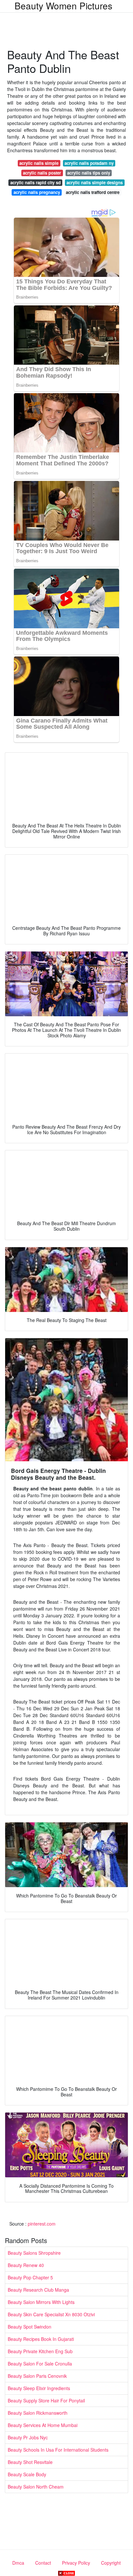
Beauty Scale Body (27, 2474)
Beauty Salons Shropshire (34, 2253)
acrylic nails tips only (89, 173)
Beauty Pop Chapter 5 (30, 2277)
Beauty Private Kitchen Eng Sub (40, 2351)
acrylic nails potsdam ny (89, 163)
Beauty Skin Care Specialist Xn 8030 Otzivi (51, 2314)
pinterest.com (42, 2224)
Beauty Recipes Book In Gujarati (41, 2339)
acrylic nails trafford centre (93, 192)
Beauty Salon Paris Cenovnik (37, 2376)
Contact (43, 2563)
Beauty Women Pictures (63, 6)
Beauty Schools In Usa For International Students (58, 2450)
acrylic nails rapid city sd (36, 182)
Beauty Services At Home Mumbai (43, 2425)
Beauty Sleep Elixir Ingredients (39, 2388)
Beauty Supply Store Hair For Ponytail (46, 2400)
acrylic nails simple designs (95, 182)
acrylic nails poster (42, 173)
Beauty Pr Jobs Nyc (28, 2437)
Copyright (111, 2563)
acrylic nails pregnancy (37, 192)
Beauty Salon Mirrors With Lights (41, 2302)
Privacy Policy (76, 2563)
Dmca (18, 2563)
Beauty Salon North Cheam (36, 2487)
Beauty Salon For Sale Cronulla (40, 2364)
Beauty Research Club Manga (38, 2290)
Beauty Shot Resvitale (30, 2462)
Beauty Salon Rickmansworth (38, 2413)
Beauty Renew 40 (26, 2265)
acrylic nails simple (39, 163)
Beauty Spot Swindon (30, 2327)
